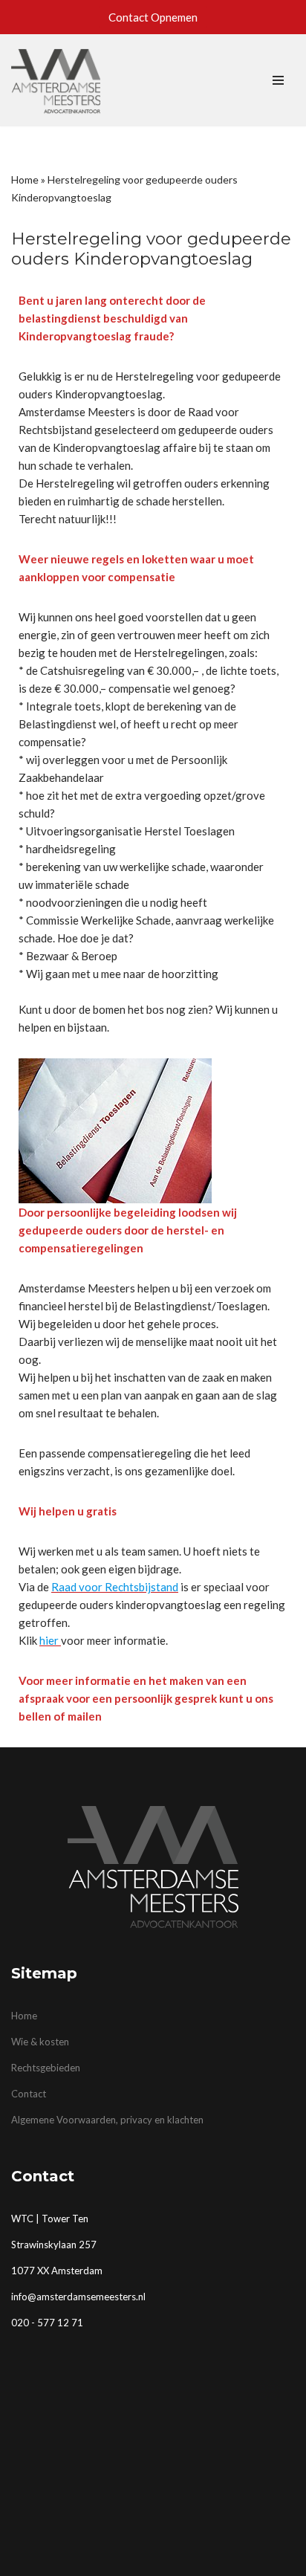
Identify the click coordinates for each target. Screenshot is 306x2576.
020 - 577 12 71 (47, 2323)
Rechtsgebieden (46, 2068)
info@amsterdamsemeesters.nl (78, 2297)
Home (25, 179)
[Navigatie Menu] (278, 80)
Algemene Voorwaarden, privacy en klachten (107, 2120)
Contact (29, 2094)
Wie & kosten (40, 2042)
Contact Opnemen (153, 17)
